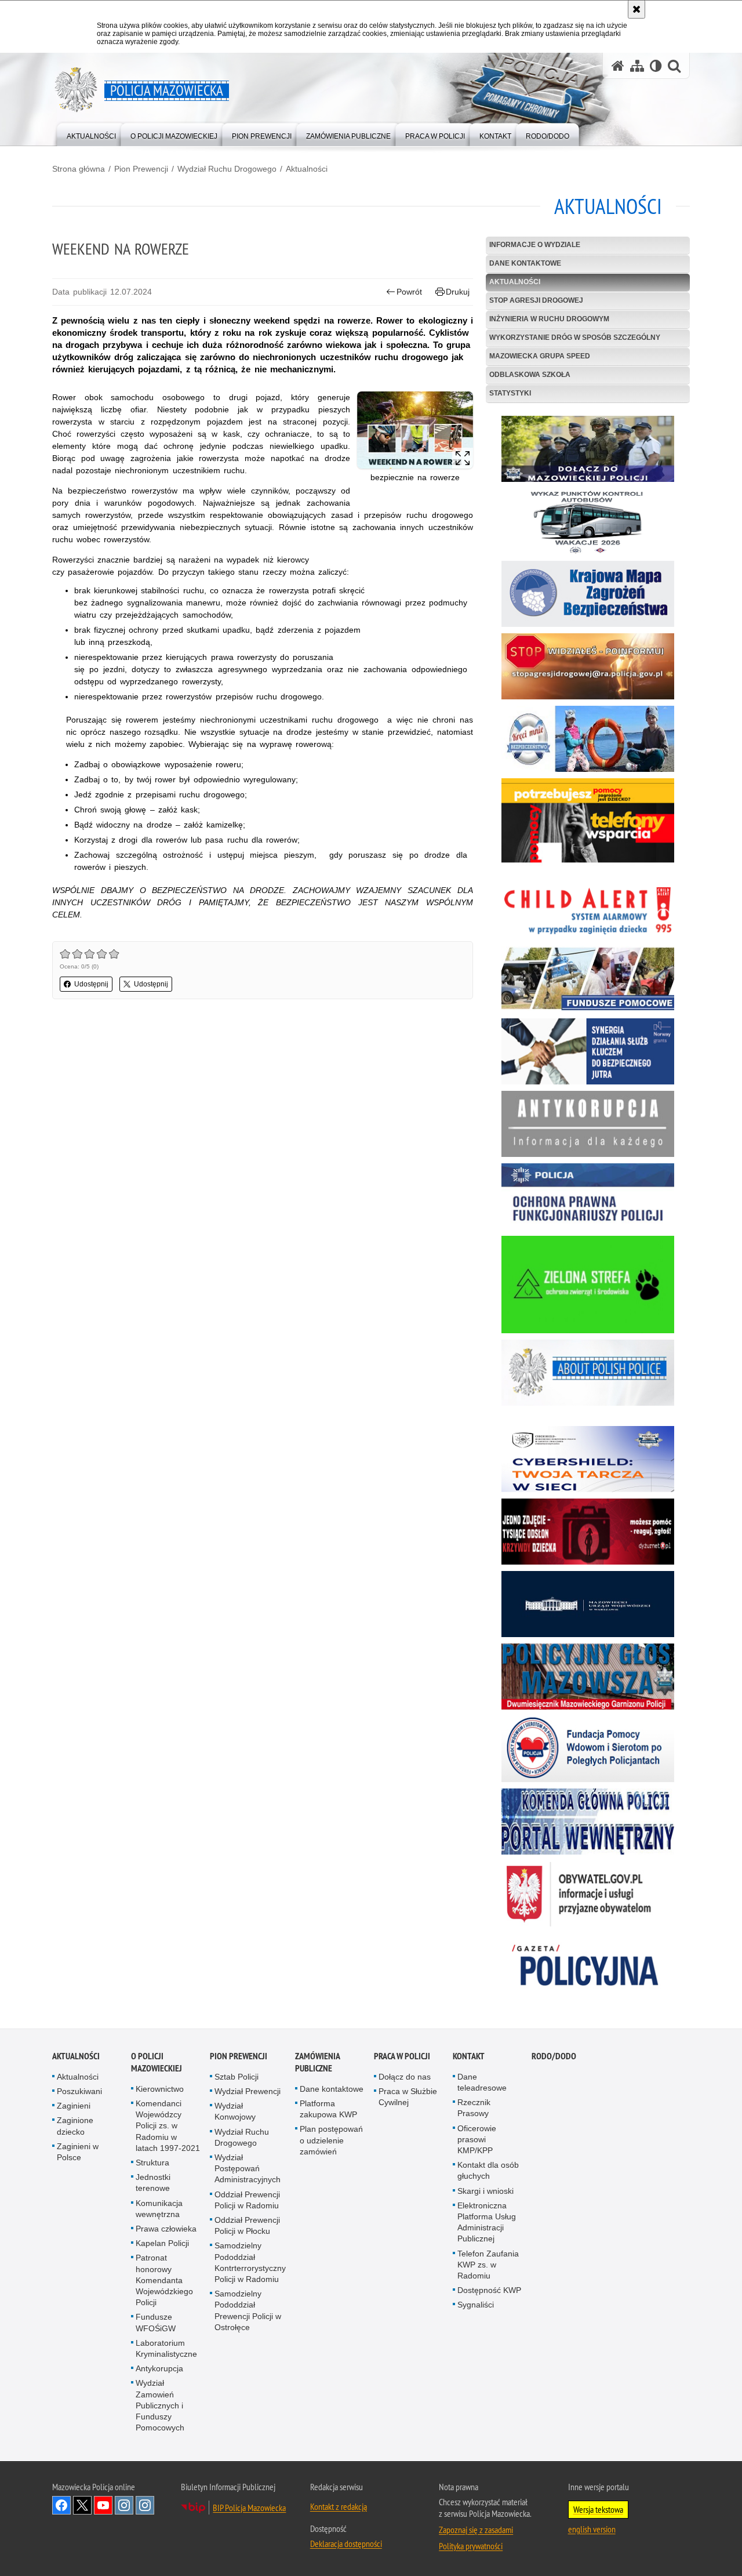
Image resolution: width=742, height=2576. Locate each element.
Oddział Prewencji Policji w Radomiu (247, 2200)
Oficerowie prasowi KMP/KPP (477, 2139)
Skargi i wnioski (485, 2191)
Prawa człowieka (166, 2229)
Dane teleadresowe (482, 2082)
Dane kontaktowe (525, 263)
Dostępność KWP (489, 2290)
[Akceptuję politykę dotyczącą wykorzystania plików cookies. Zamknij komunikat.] (636, 9)
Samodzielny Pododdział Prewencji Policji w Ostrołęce (248, 2310)
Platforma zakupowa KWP (328, 2109)
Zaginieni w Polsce (78, 2152)
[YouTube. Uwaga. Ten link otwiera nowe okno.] (103, 2505)
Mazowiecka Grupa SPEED (540, 356)
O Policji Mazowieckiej (157, 2062)
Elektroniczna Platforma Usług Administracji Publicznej (487, 2222)
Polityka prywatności (471, 2546)
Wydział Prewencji (248, 2091)
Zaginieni (74, 2106)
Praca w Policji (402, 2056)
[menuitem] (91, 134)
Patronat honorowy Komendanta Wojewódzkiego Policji (164, 2280)
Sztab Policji (237, 2077)
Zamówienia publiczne (317, 2062)
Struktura (152, 2163)
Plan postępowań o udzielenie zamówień (331, 2140)
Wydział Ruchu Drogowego (227, 169)
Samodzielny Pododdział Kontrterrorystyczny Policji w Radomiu (250, 2262)
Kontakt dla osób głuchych (488, 2170)
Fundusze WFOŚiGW (156, 2322)
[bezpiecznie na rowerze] (415, 430)
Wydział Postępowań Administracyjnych (248, 2168)
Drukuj (458, 292)
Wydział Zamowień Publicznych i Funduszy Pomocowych (160, 2405)
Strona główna (79, 169)
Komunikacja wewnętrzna (159, 2209)
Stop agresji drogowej (536, 300)
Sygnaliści (476, 2305)
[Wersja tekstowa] (656, 66)
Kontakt (469, 2056)
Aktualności (307, 169)
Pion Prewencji (141, 169)
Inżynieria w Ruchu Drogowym (549, 319)
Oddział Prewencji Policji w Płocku (247, 2225)
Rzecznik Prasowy (474, 2108)
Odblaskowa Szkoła (530, 375)
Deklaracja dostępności (346, 2544)
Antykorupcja (159, 2368)
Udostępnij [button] (91, 984)
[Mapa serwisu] (637, 66)
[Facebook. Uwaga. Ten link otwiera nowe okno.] (61, 2505)
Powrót (409, 292)
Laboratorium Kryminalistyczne (166, 2348)
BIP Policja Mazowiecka (249, 2508)
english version (592, 2529)
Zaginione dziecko (75, 2126)
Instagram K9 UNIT (124, 2505)
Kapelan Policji (162, 2243)
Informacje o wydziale (535, 245)
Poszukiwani (79, 2091)
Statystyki (510, 393)
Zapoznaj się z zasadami (476, 2530)
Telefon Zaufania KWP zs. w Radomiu (488, 2265)
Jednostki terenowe (153, 2183)
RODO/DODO (554, 2056)
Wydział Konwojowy (235, 2111)
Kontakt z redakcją (339, 2506)
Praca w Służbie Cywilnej (408, 2097)
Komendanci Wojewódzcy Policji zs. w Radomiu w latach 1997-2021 (168, 2126)
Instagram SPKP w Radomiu (145, 2505)
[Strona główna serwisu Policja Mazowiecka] (618, 66)
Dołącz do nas (405, 2077)
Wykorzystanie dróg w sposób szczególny (575, 338)
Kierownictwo (160, 2089)
